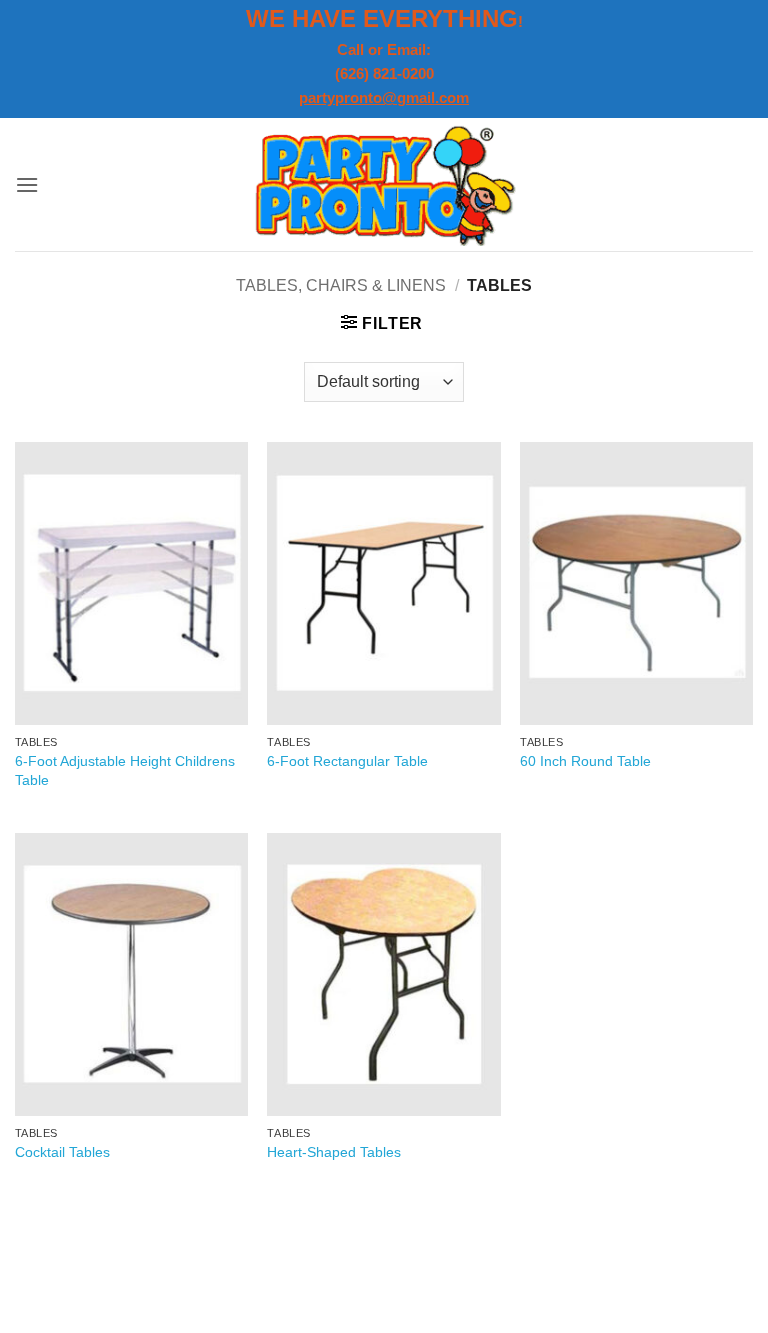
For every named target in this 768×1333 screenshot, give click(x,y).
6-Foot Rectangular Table (347, 761)
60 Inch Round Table (585, 761)
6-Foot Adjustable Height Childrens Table (125, 770)
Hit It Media (305, 1270)
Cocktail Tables (62, 1152)
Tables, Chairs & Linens (341, 285)
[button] (27, 184)
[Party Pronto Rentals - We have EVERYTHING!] (384, 184)
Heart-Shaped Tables (334, 1152)
